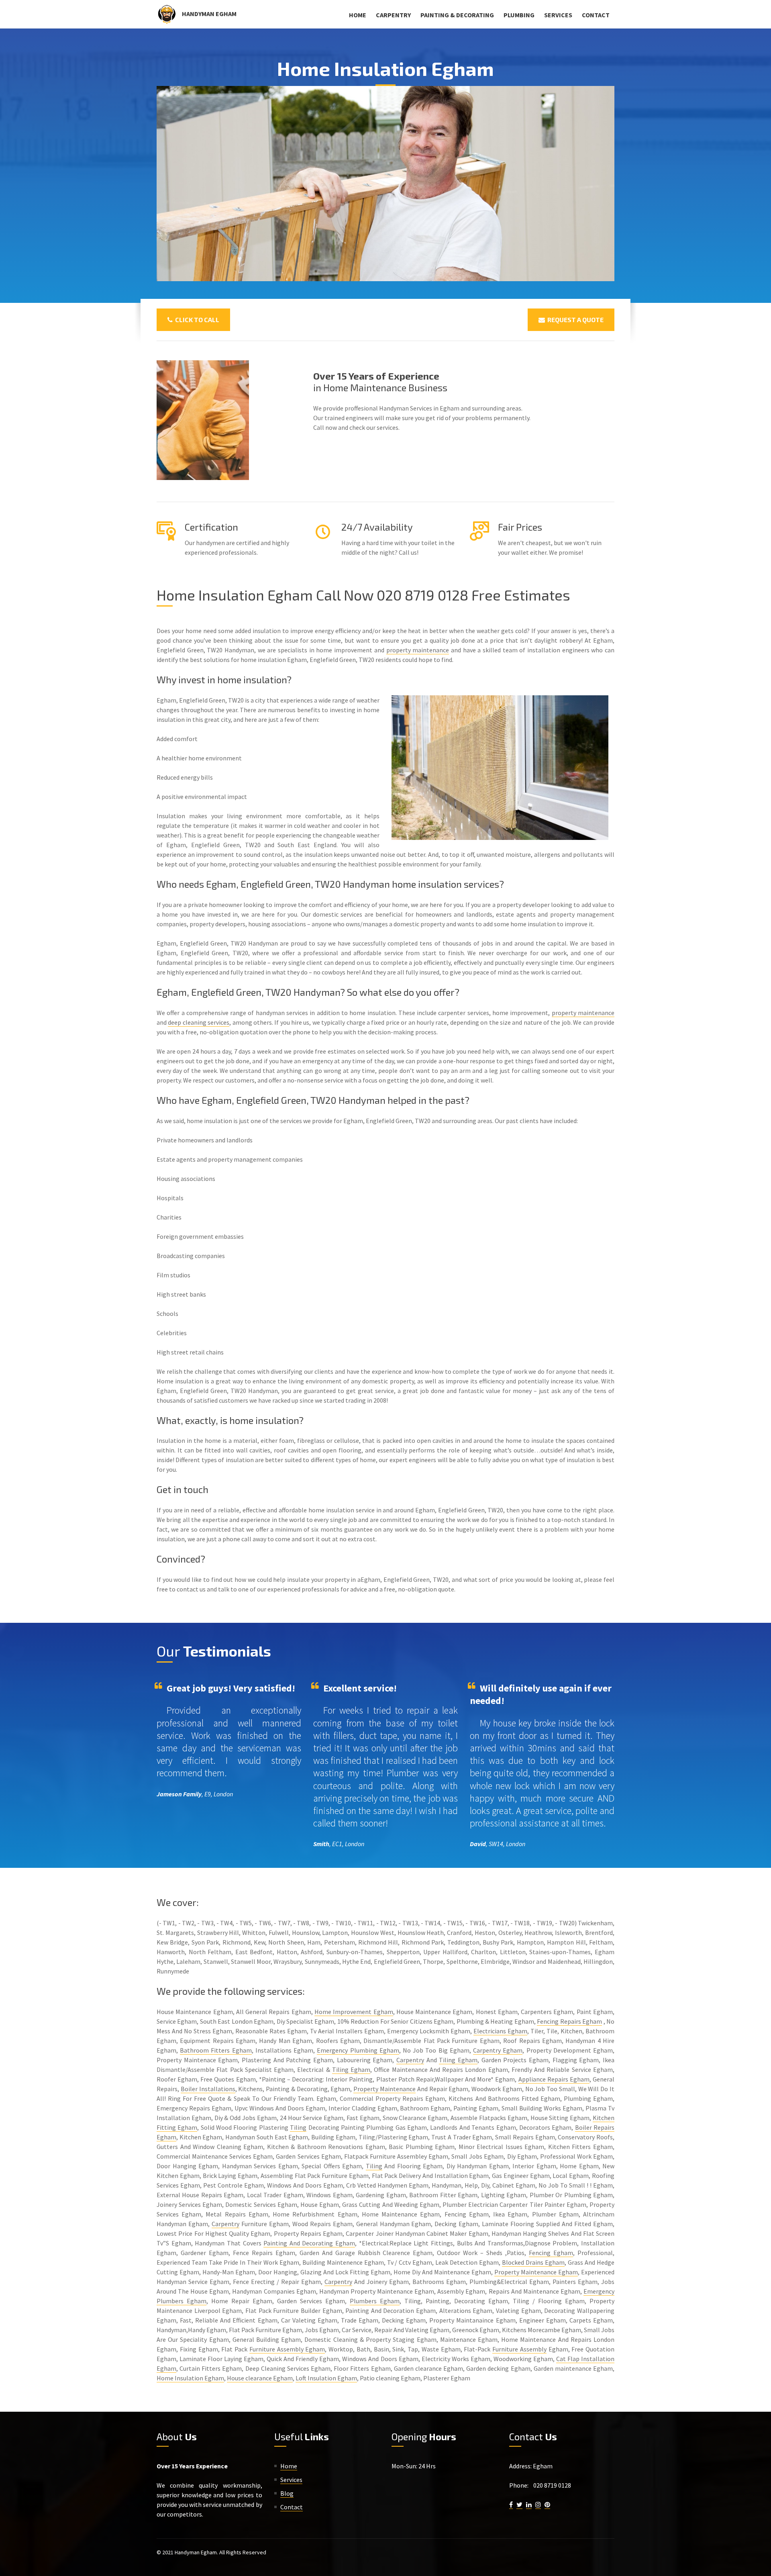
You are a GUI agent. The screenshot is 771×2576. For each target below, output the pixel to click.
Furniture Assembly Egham (287, 2349)
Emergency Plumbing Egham (358, 2050)
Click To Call (196, 320)
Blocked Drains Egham (533, 2262)
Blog (287, 2493)
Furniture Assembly (519, 2349)
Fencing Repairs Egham (569, 2021)
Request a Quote (574, 320)
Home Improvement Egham (354, 2012)
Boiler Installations (208, 2089)
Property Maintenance (384, 2089)
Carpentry (393, 15)
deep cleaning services (199, 1022)
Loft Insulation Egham (326, 2378)
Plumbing (519, 15)
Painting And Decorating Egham (309, 2243)
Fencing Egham (551, 2253)
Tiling (298, 2127)
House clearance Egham (260, 2378)
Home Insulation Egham (190, 2378)
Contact (596, 15)
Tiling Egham (458, 2060)
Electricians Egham (500, 2031)
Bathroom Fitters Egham (216, 2050)
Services (558, 15)
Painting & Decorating (457, 15)
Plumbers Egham (375, 2301)
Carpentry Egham (498, 2050)
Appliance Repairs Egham (554, 2079)
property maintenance (418, 650)
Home (358, 15)
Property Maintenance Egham (536, 2272)
